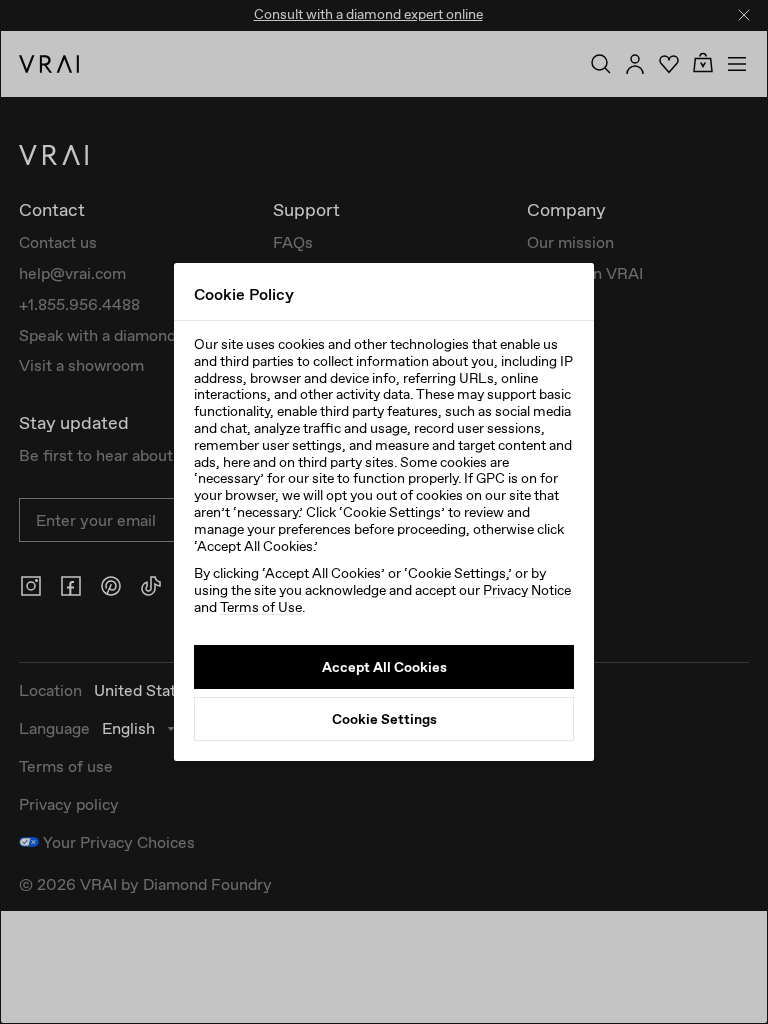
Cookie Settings (384, 719)
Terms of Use (261, 607)
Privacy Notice (527, 590)
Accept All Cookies (384, 667)
